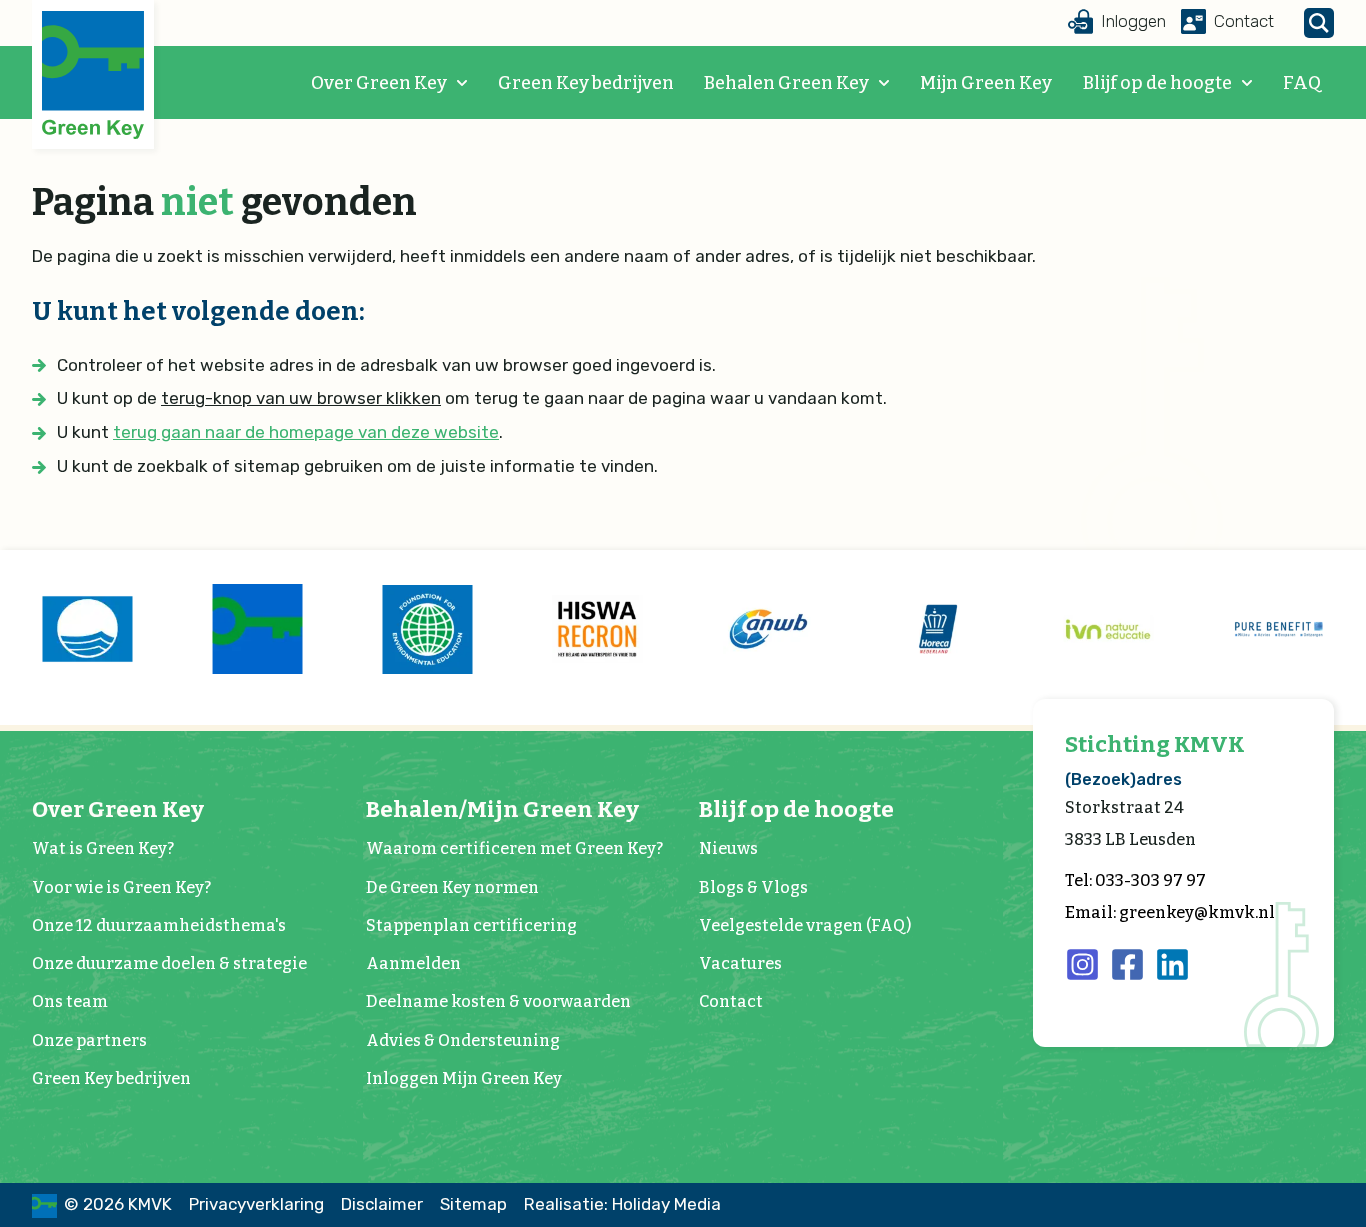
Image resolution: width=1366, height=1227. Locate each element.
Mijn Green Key (986, 83)
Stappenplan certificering (471, 925)
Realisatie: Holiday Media (622, 1204)
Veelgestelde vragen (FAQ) (805, 925)
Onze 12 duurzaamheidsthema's (159, 925)
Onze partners (89, 1040)
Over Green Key (379, 83)
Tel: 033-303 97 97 (1135, 880)
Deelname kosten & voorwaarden (498, 1001)
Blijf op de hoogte (1157, 83)
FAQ (1302, 83)
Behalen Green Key (786, 83)
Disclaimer (382, 1204)
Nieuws (728, 848)
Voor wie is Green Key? (121, 887)
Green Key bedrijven (586, 83)
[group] (87, 629)
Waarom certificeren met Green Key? (514, 848)
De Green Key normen (452, 887)
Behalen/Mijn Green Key (502, 809)
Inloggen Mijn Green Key (464, 1078)
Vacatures (740, 963)
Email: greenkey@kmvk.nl (1170, 912)
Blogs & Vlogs (753, 887)
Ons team (70, 1001)
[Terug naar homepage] (93, 75)
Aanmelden (413, 963)
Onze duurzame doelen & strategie (169, 963)
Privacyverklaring (256, 1204)
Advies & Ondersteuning (463, 1040)
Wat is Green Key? (103, 848)
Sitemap (473, 1204)
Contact (731, 1001)
